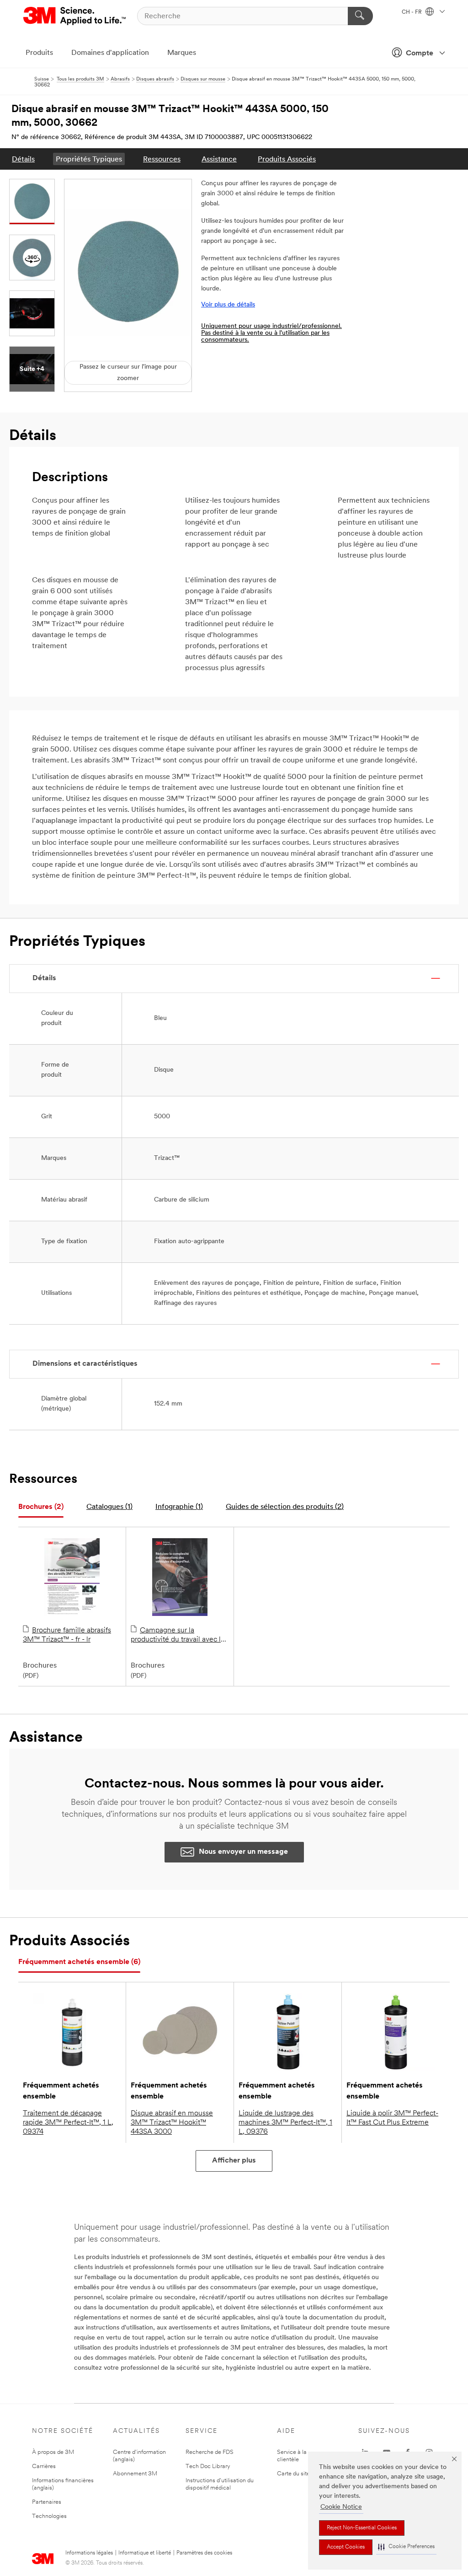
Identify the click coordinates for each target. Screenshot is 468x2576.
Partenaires (47, 2502)
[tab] (41, 1507)
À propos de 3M (53, 2452)
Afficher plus (234, 2161)
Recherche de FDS (210, 2452)
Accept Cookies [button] (346, 2547)
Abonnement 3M (135, 2474)
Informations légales (89, 2553)
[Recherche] (360, 16)
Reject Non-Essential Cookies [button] (362, 2528)
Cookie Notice (341, 2507)
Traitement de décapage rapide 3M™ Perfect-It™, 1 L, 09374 (68, 2123)
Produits (39, 53)
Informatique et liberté (145, 2553)
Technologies (49, 2516)
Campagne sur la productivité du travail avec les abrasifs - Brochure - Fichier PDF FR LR (179, 1636)
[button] (406, 2547)
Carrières (44, 2466)
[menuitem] (23, 159)
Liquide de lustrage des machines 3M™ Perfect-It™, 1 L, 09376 (285, 2123)
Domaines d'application (110, 53)
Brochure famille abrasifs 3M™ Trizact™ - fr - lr (67, 1635)
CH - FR (412, 12)
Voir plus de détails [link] (228, 305)
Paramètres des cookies (204, 2553)
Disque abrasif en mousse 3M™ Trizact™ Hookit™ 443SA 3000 (172, 2123)
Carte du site (293, 2474)
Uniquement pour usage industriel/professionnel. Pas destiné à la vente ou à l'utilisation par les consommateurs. (271, 333)
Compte (420, 54)
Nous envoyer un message (243, 1852)
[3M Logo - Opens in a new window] (75, 16)
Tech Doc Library (208, 2466)
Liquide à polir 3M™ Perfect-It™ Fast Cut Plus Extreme (392, 2118)
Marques (182, 53)
